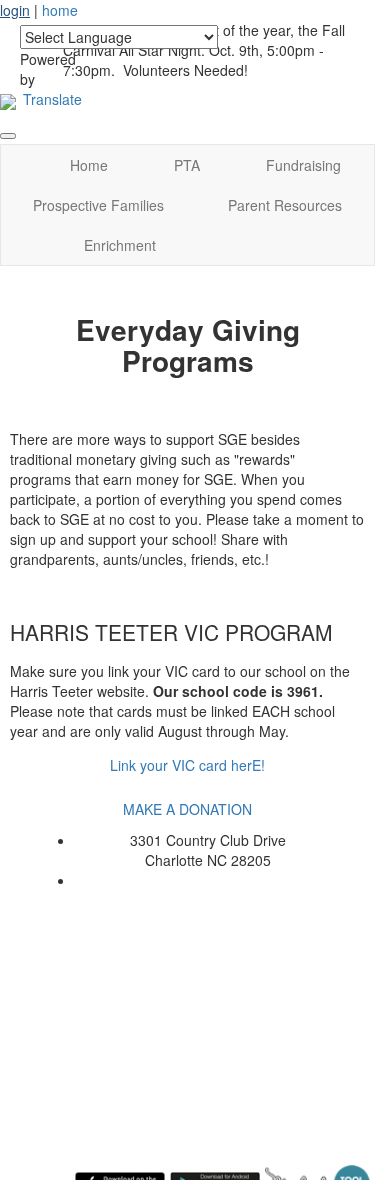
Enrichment (120, 245)
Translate (52, 99)
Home (89, 165)
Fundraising (303, 165)
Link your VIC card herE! (187, 765)
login (15, 10)
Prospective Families (98, 205)
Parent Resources (285, 205)
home (60, 10)
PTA (187, 165)
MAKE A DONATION (187, 809)
